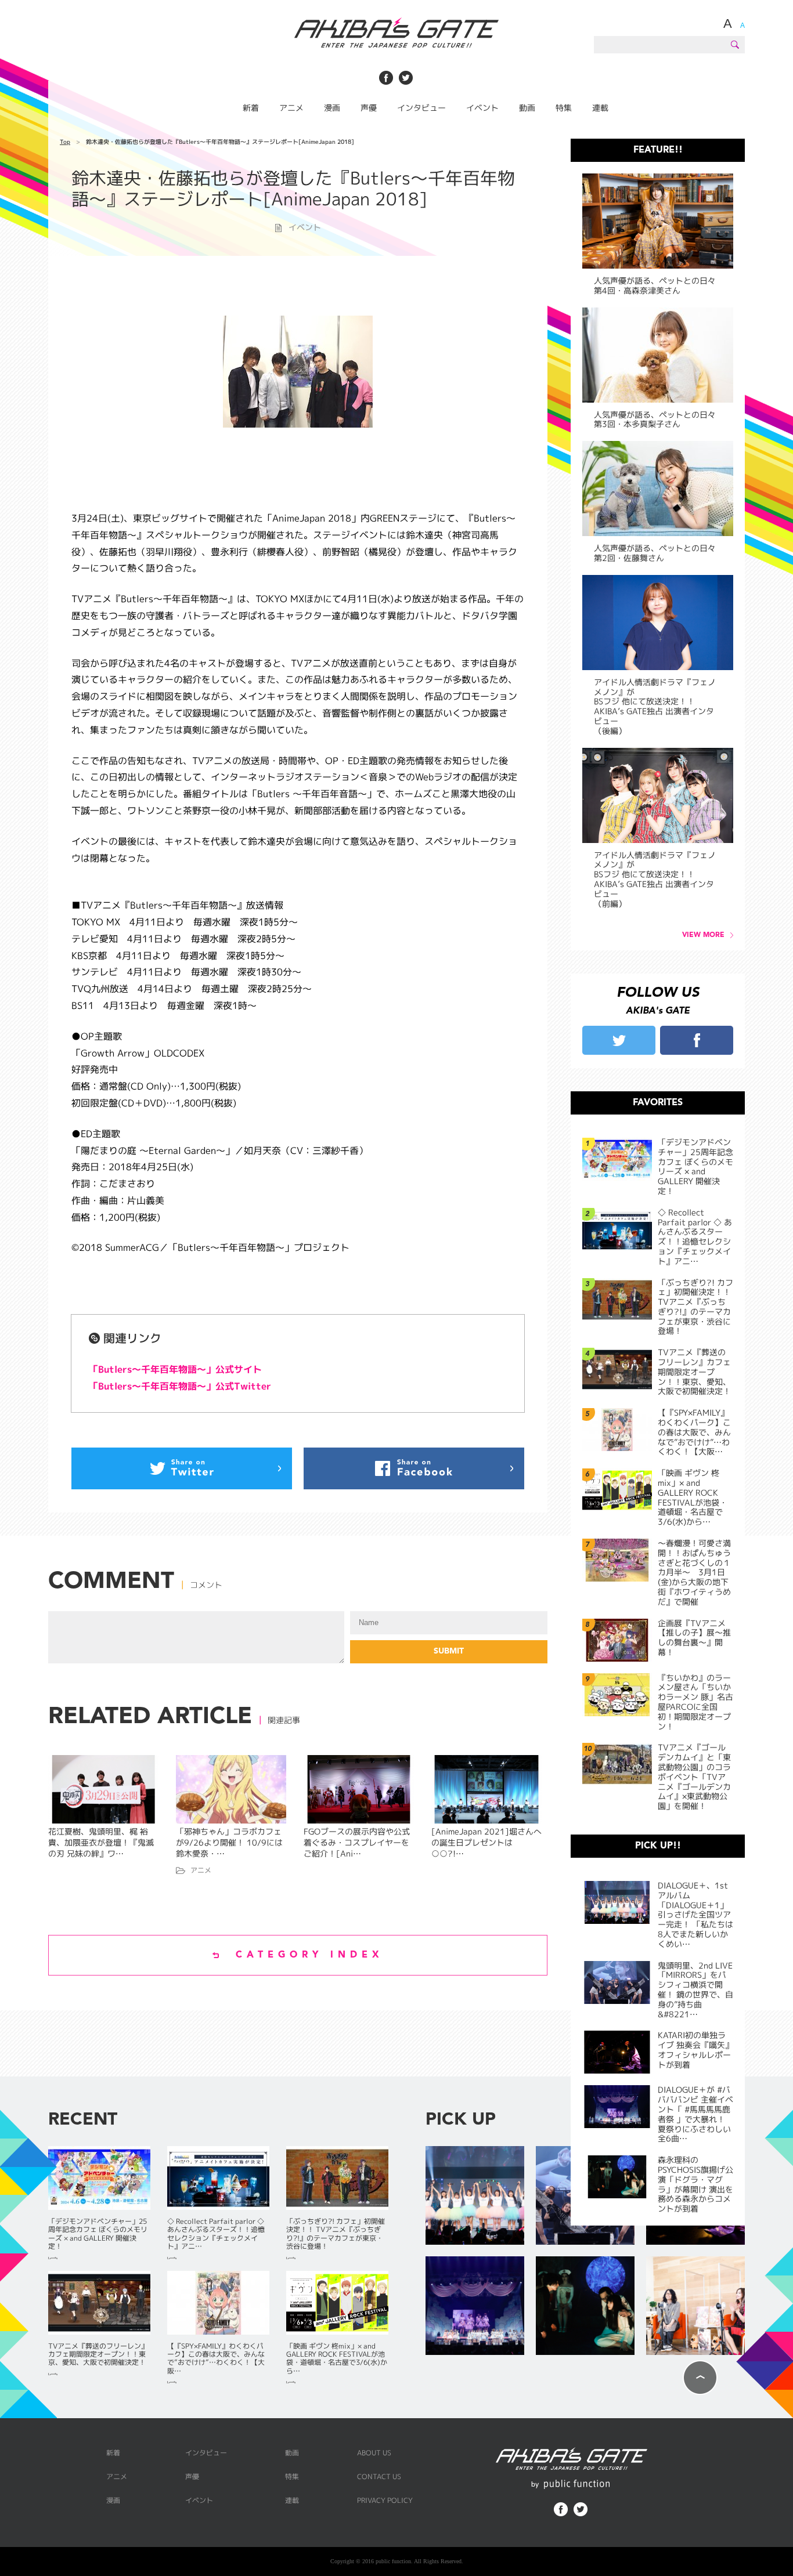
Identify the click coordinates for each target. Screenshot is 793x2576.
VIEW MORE (703, 935)
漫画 (332, 108)
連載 (600, 108)
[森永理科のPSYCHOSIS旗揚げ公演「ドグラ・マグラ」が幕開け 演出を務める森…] (585, 2307)
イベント (482, 108)
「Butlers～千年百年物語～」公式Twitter (180, 1386)
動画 (527, 108)
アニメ (291, 108)
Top (65, 142)
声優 (369, 108)
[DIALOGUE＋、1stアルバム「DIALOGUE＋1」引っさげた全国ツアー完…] (475, 2196)
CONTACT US (379, 2476)
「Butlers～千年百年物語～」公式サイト (175, 1369)
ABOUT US (374, 2453)
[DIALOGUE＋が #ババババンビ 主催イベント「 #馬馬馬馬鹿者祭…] (475, 2307)
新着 (251, 108)
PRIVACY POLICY (385, 2500)
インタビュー (421, 108)
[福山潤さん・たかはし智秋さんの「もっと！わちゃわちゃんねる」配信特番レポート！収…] (695, 2307)
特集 (564, 108)
